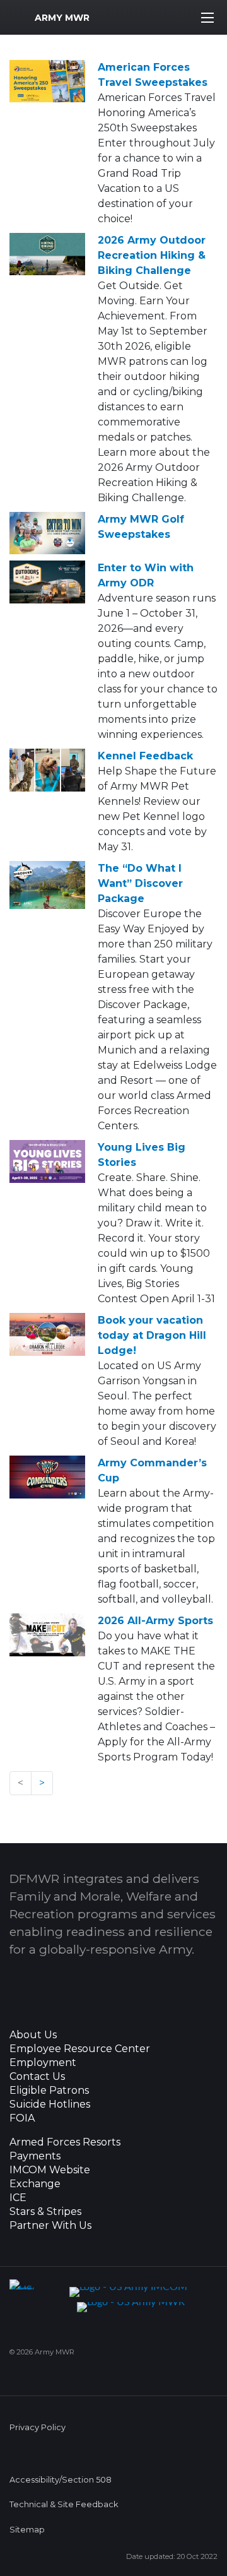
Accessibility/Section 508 (61, 2480)
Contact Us (37, 2077)
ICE (18, 2198)
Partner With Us (50, 2226)
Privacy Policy (38, 2427)
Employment (43, 2063)
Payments (35, 2156)
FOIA (22, 2118)
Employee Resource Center (80, 2049)
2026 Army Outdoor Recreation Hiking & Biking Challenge (152, 255)
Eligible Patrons (49, 2091)
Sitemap (27, 2530)
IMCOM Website (50, 2170)
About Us (33, 2035)
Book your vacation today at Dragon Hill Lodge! (152, 1335)
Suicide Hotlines (50, 2104)
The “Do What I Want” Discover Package (140, 883)
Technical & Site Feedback (64, 2504)
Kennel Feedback (145, 756)
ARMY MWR (62, 18)
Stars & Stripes (45, 2212)
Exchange (35, 2184)
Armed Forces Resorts (65, 2142)
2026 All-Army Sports (155, 1621)
